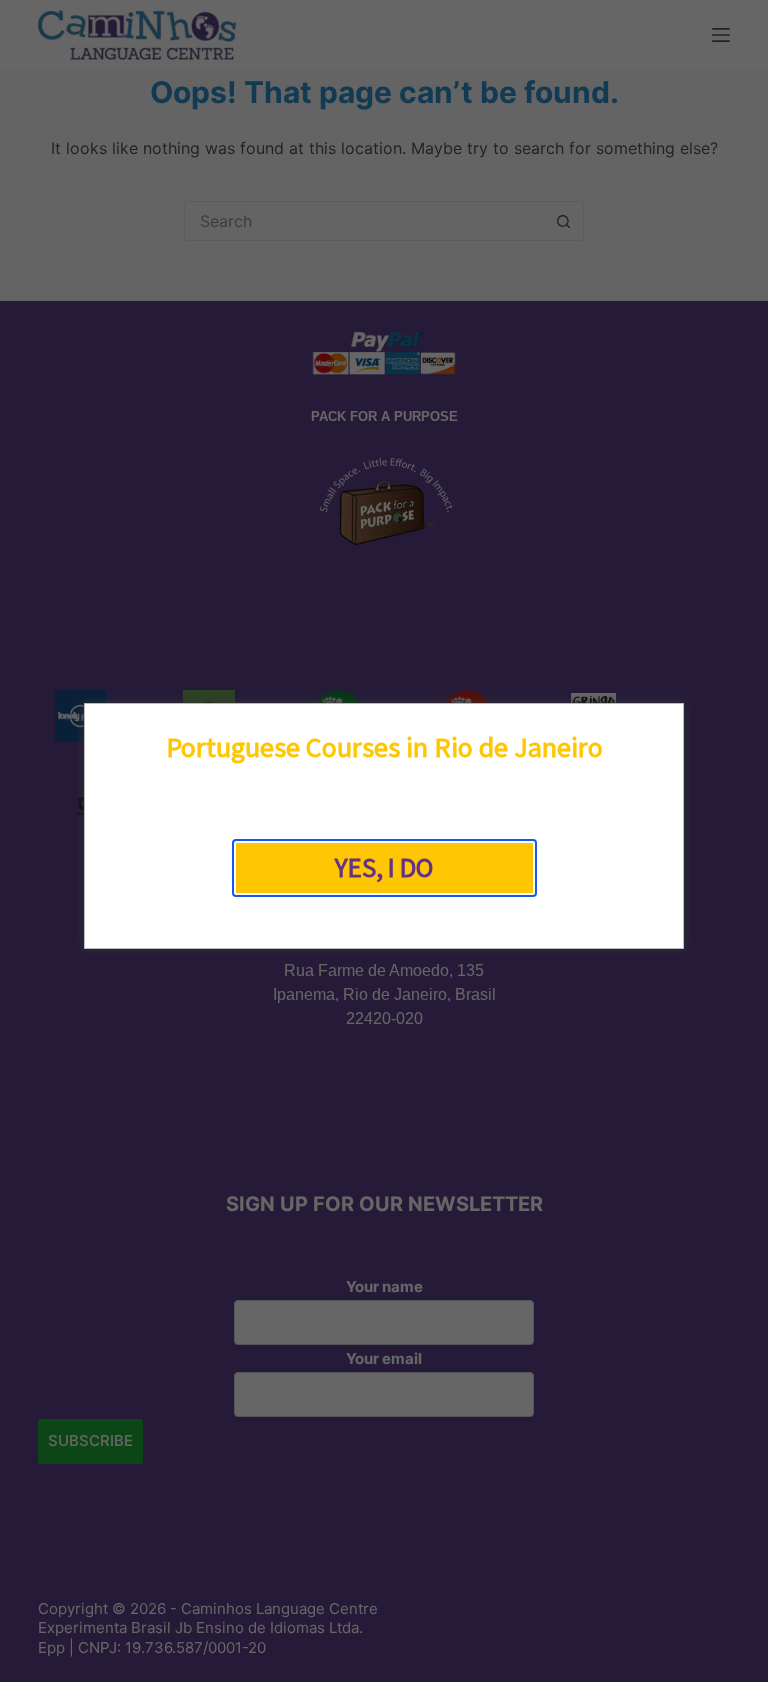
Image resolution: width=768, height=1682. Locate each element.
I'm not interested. (384, 915)
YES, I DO (384, 867)
